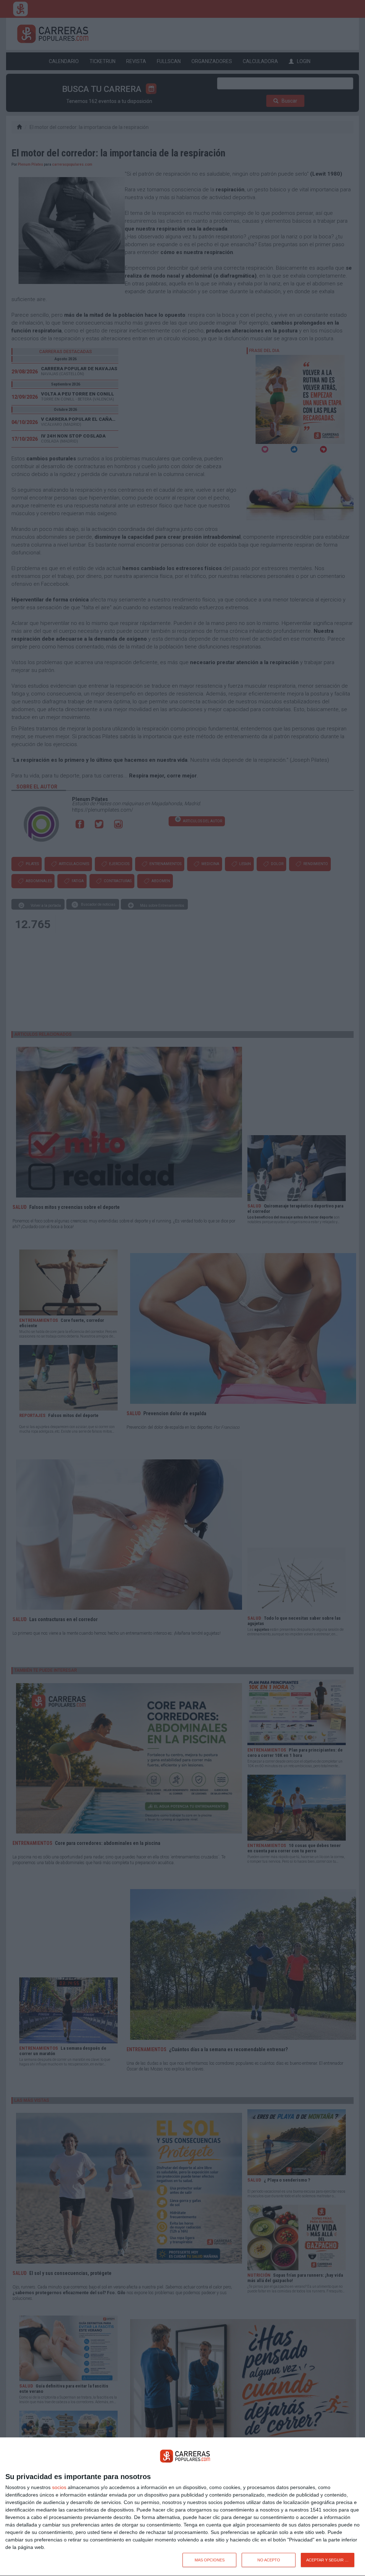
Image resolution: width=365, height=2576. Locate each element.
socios (59, 2487)
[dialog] (182, 2507)
